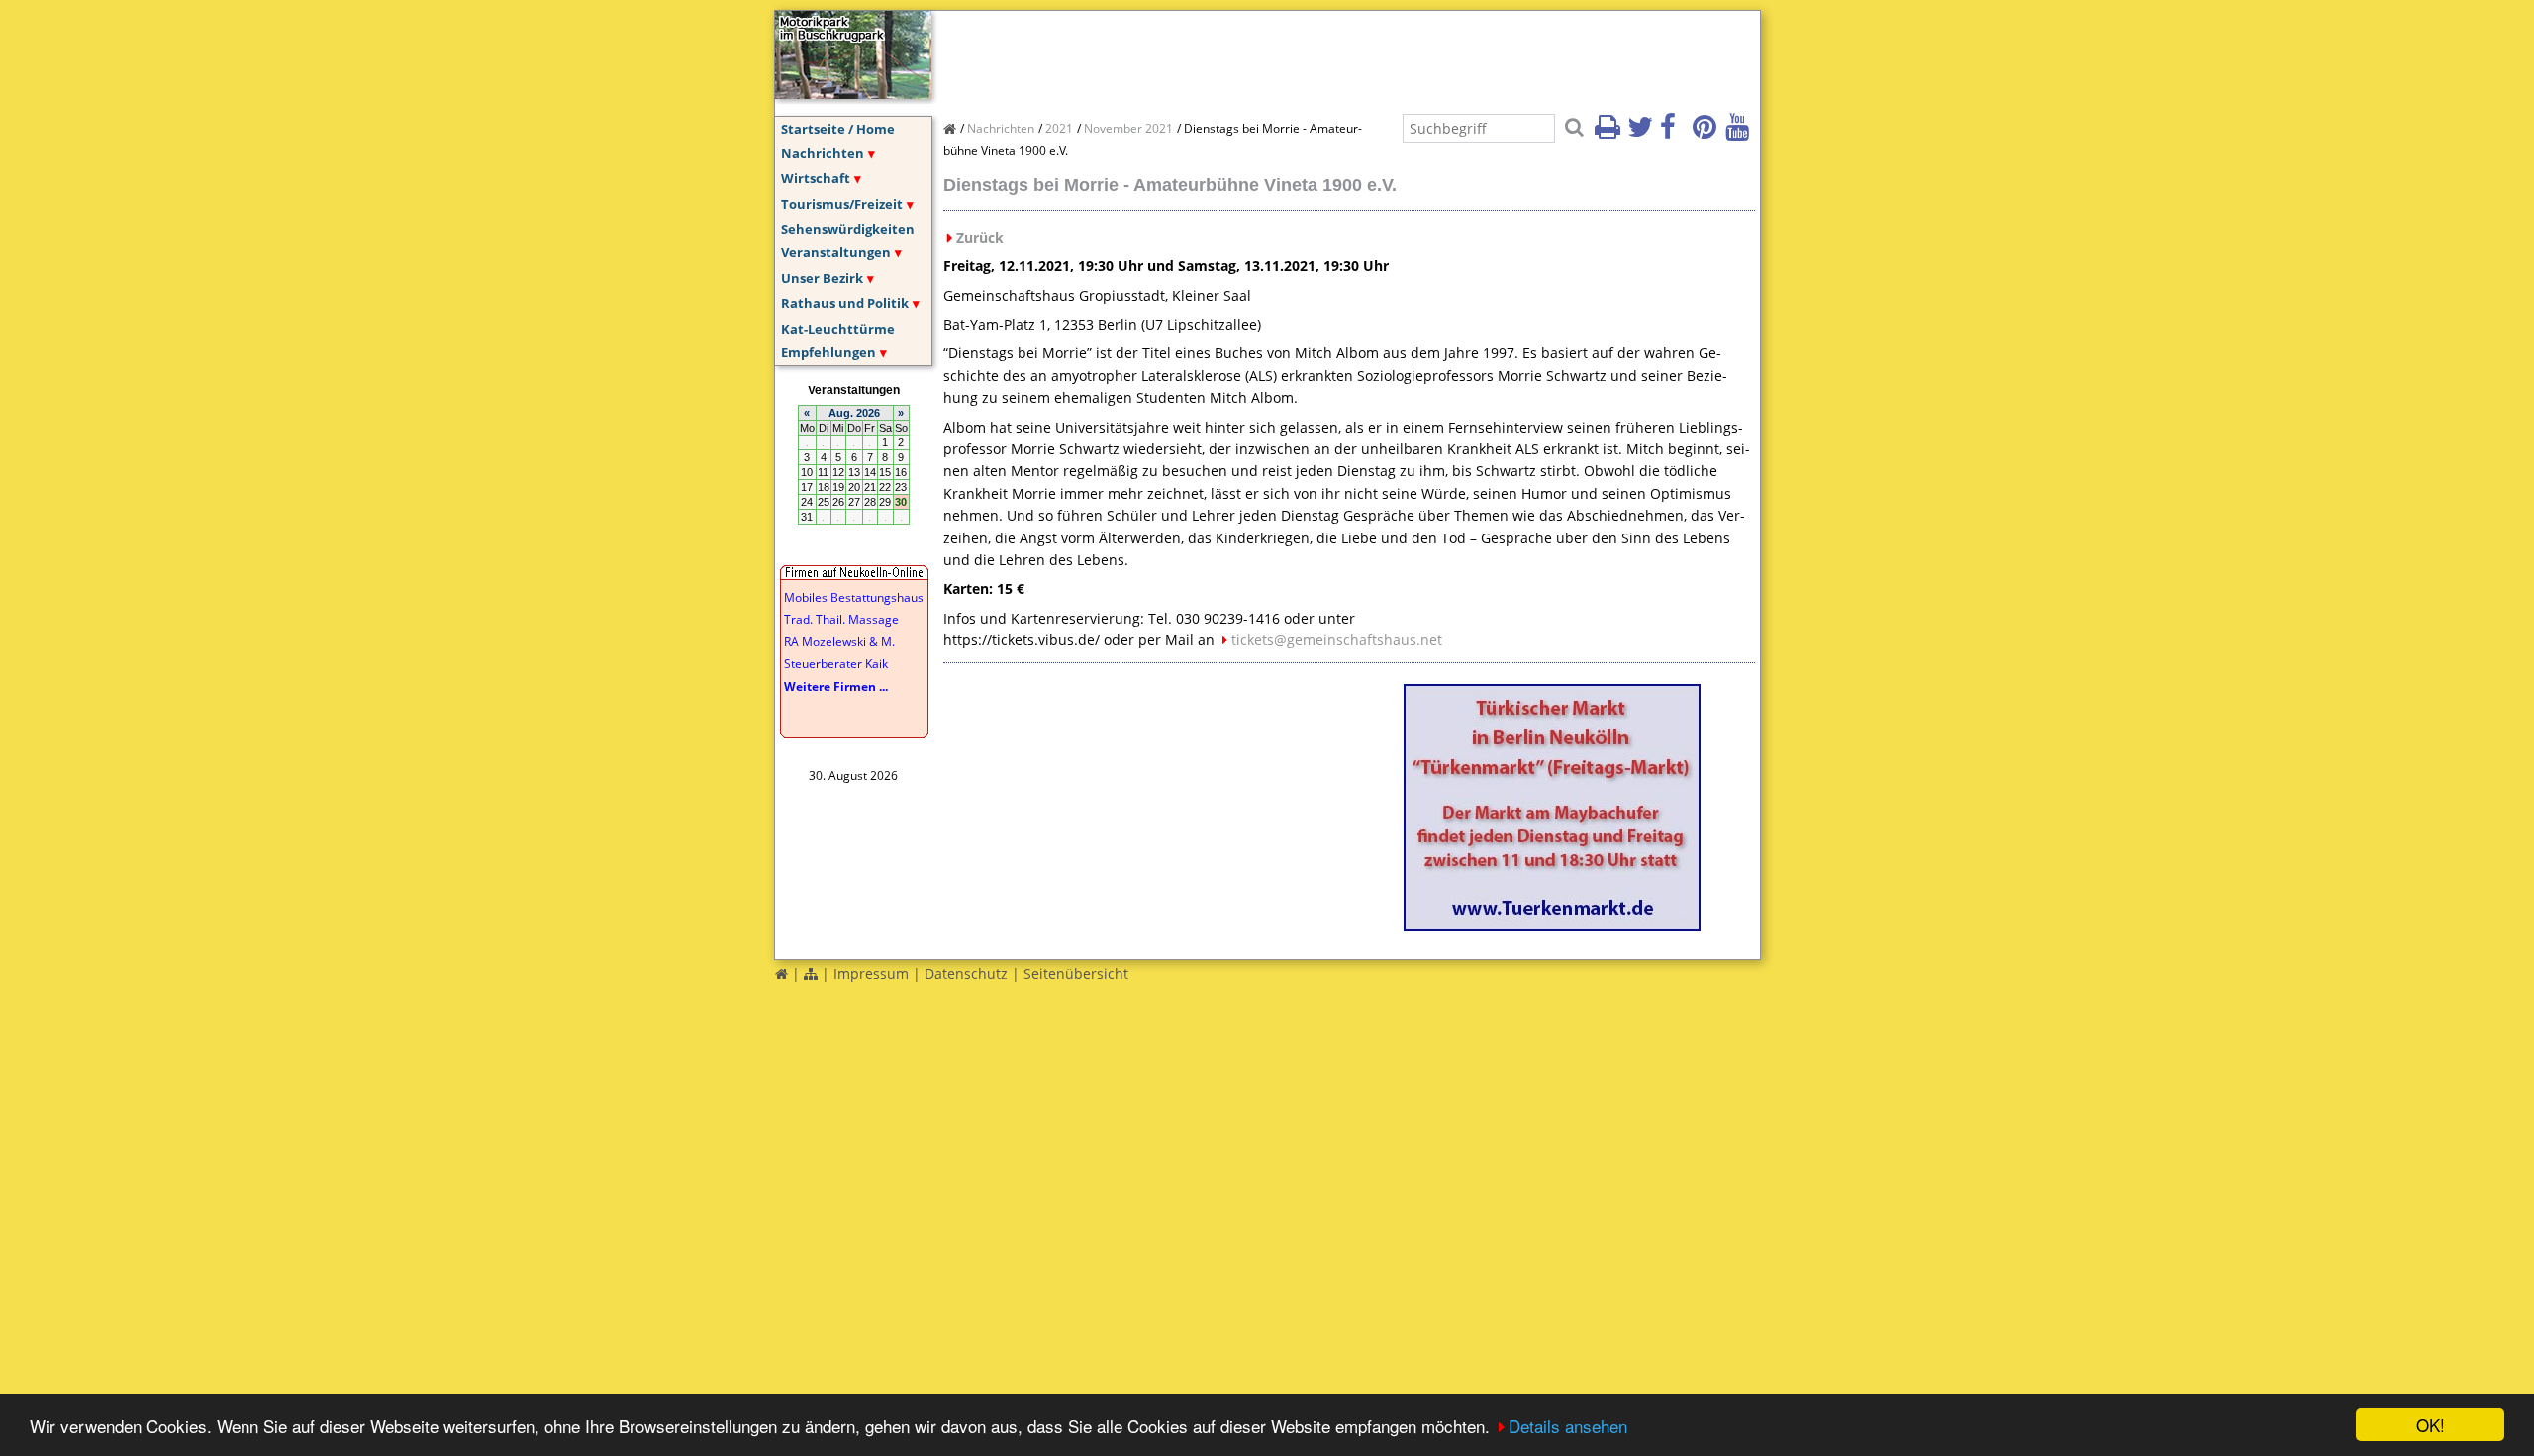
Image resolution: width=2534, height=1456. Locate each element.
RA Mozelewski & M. (839, 642)
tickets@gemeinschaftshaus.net (1337, 640)
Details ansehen (1568, 1426)
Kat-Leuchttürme (838, 329)
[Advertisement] (1304, 55)
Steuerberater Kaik (836, 664)
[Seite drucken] (1609, 133)
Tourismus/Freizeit (842, 204)
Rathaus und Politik (845, 303)
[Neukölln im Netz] (853, 93)
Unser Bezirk (822, 278)
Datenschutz (966, 973)
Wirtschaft (816, 178)
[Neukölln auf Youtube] (1740, 133)
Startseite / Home (838, 129)
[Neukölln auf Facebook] (1675, 133)
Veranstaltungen (836, 252)
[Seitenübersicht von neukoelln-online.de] (811, 973)
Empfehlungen (828, 352)
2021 (1059, 128)
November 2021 (1128, 128)
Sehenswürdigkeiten (848, 229)
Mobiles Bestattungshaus (854, 597)
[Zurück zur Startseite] (781, 973)
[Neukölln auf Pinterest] (1707, 133)
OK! (2431, 1425)
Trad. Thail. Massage (841, 619)
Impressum (871, 973)
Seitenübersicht (1076, 973)
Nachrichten (823, 153)
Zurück (980, 237)
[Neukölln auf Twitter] (1642, 133)
